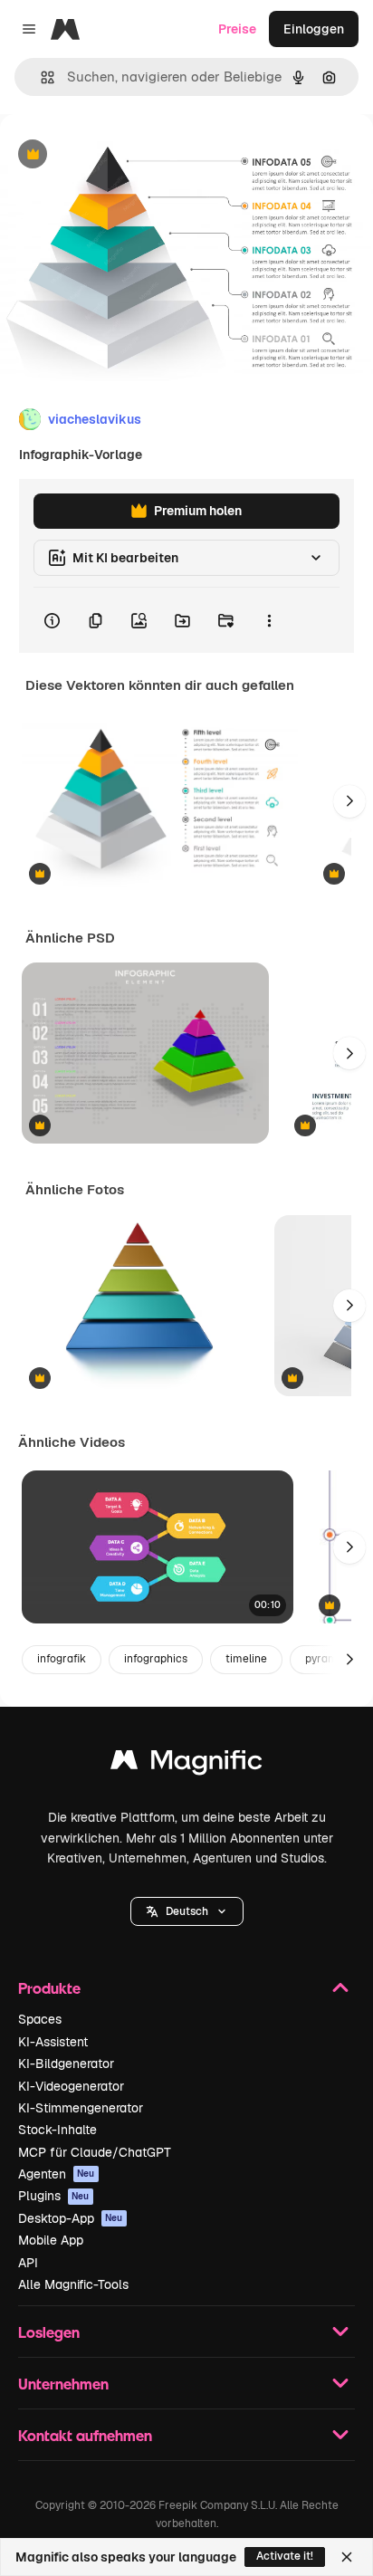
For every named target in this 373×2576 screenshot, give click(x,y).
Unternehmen (63, 2384)
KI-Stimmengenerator (81, 2108)
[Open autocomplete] (40, 77)
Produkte (49, 1988)
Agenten (57, 2174)
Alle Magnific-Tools (73, 2284)
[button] (187, 1911)
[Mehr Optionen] (269, 620)
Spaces (40, 2019)
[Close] (347, 2557)
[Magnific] (186, 1764)
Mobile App (51, 2240)
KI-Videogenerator (71, 2086)
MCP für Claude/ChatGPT (95, 2152)
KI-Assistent (53, 2042)
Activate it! (285, 2556)
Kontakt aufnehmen (85, 2435)
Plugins (54, 2196)
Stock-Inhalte (57, 2130)
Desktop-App (71, 2218)
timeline (246, 1659)
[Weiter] (349, 801)
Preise (237, 29)
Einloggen (314, 29)
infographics (156, 1659)
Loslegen (49, 2332)
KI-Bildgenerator (66, 2064)
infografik (62, 1659)
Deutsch (187, 1911)
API (28, 2263)
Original (116, 155)
